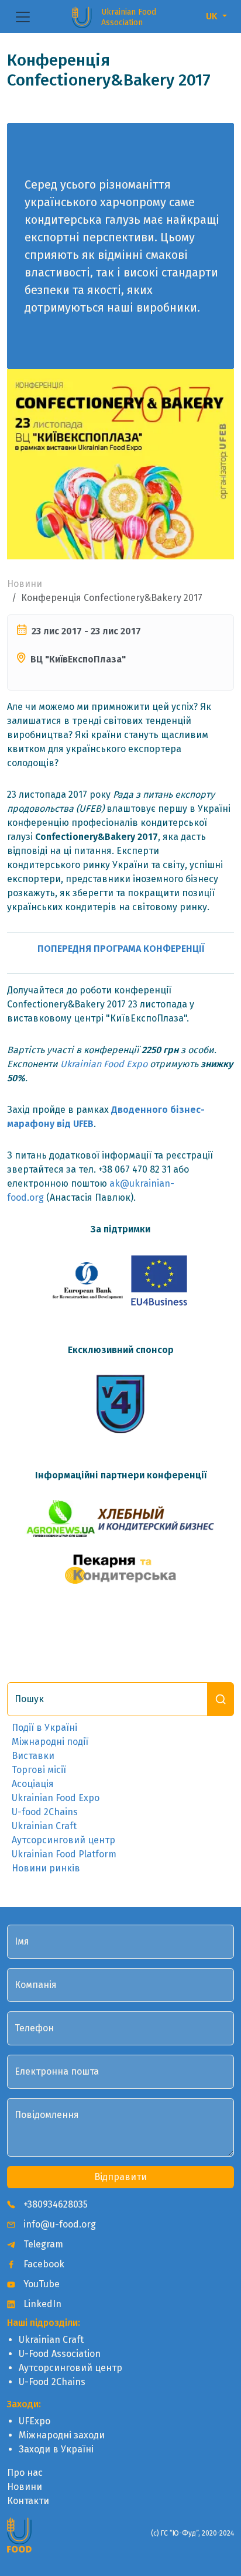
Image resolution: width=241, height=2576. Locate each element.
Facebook (43, 2264)
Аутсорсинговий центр (63, 1840)
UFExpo (35, 2421)
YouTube (40, 2284)
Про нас (25, 2473)
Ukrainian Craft (44, 1826)
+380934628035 (54, 2204)
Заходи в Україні (56, 2449)
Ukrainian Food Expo (104, 1064)
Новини (25, 584)
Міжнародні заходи (62, 2435)
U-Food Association (60, 2354)
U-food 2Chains (45, 1812)
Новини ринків (46, 1868)
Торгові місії (39, 1770)
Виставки (33, 1756)
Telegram (42, 2244)
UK (213, 16)
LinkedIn (41, 2304)
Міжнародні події (50, 1742)
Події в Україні (44, 1728)
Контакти (28, 2501)
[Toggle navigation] (23, 17)
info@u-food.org (58, 2224)
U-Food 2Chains (52, 2382)
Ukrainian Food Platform (64, 1854)
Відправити (120, 2177)
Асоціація (33, 1784)
